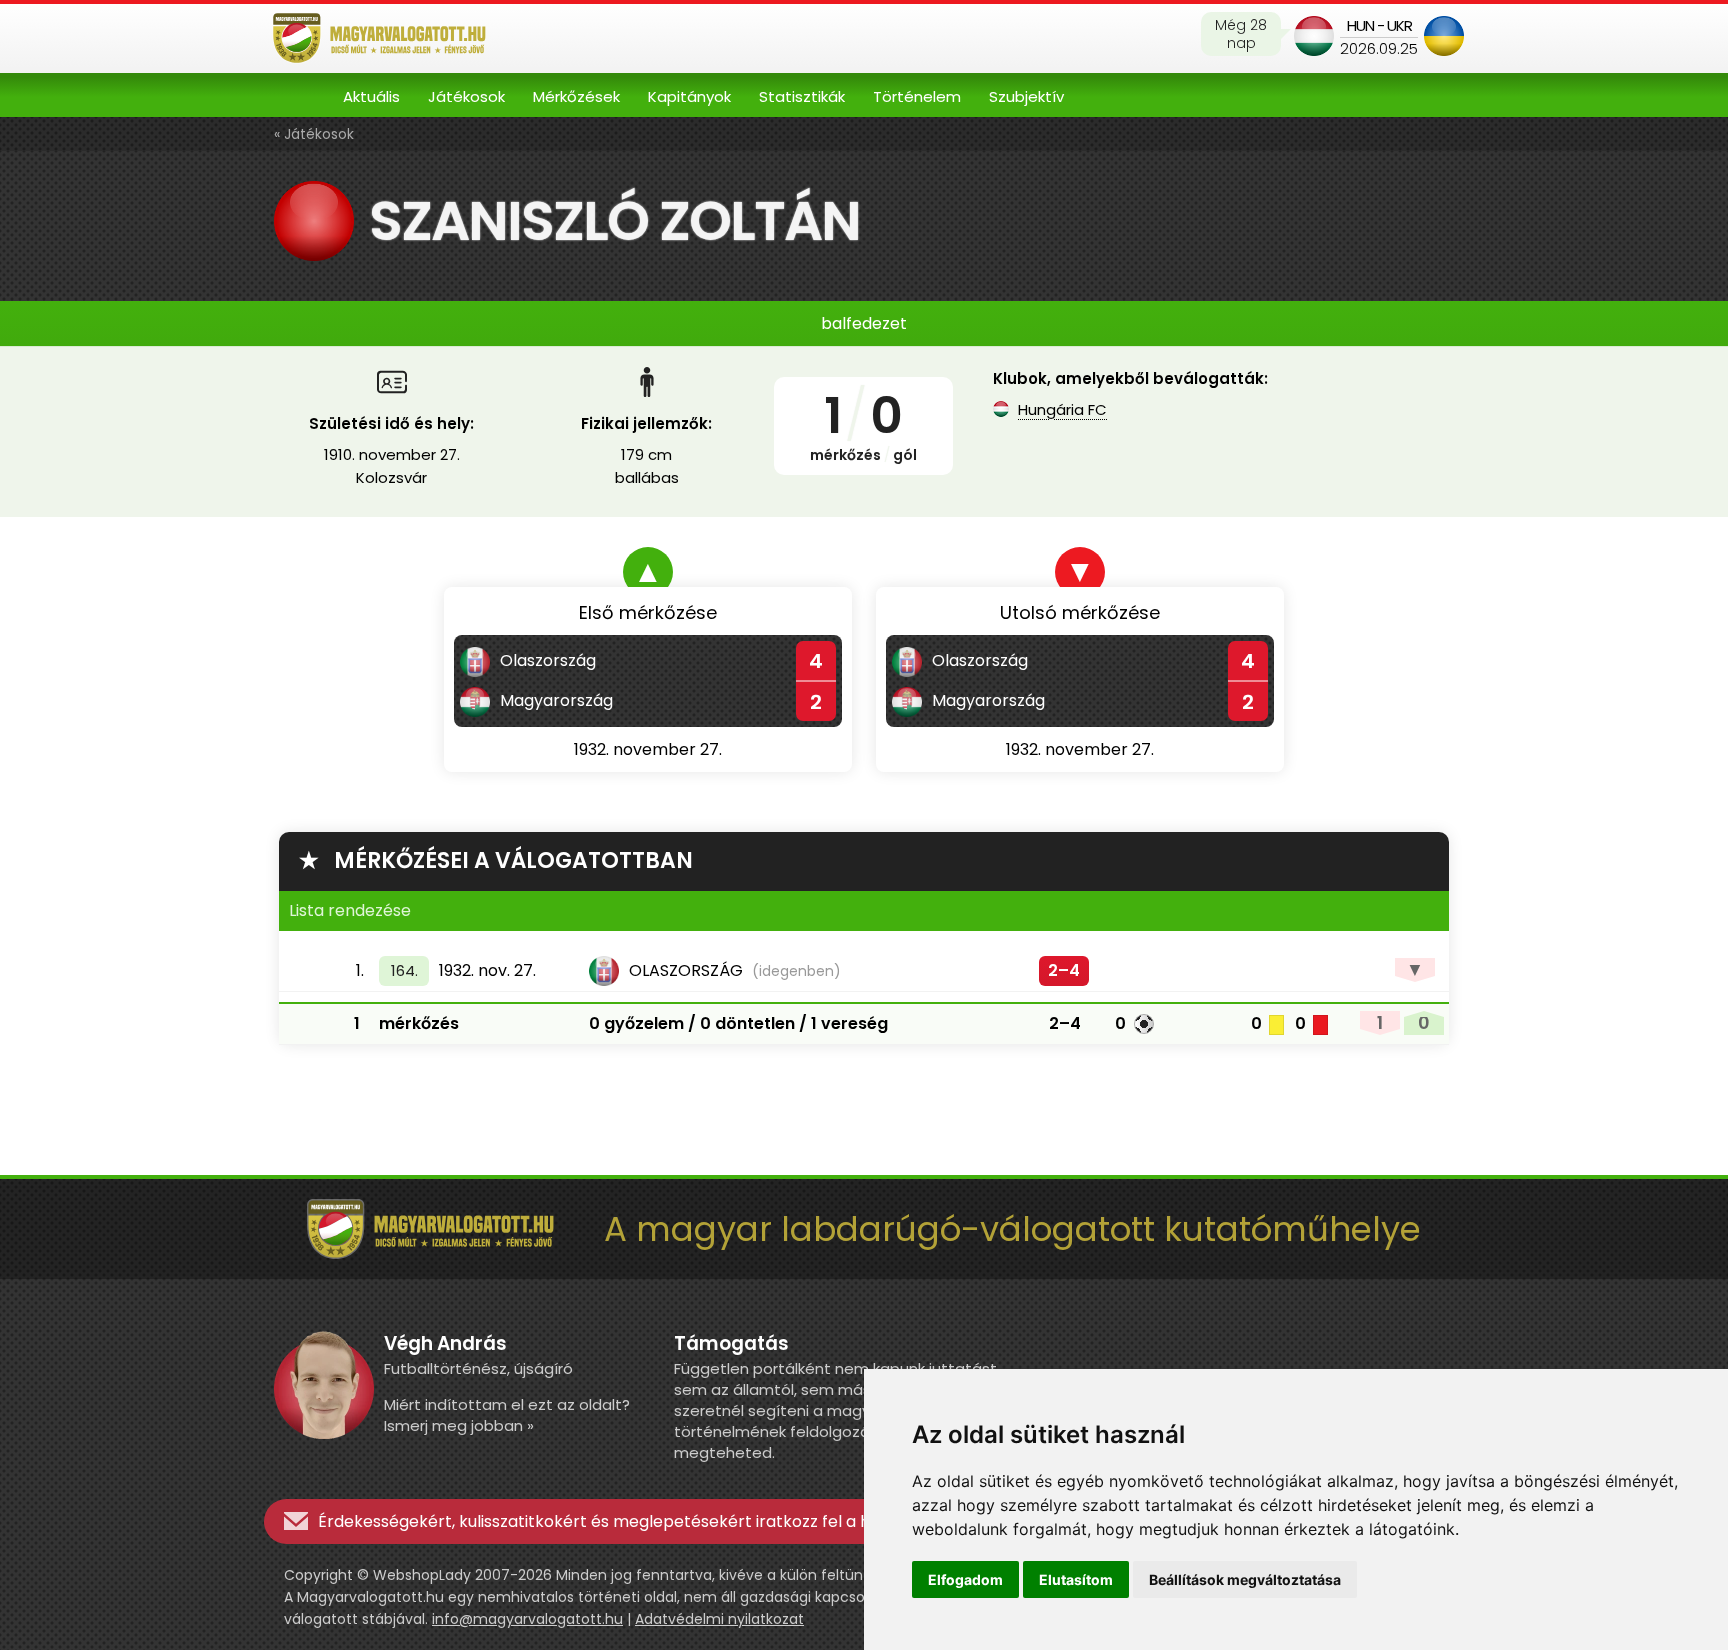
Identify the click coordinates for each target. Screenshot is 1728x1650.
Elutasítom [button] (1076, 1579)
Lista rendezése (350, 910)
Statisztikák (802, 96)
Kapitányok (689, 96)
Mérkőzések (576, 96)
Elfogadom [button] (965, 1579)
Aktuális (371, 96)
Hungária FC (1062, 409)
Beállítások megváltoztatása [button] (1245, 1579)
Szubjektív (1026, 96)
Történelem (917, 96)
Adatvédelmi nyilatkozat (719, 1619)
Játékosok (466, 96)
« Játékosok (314, 134)
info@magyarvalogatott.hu (527, 1619)
